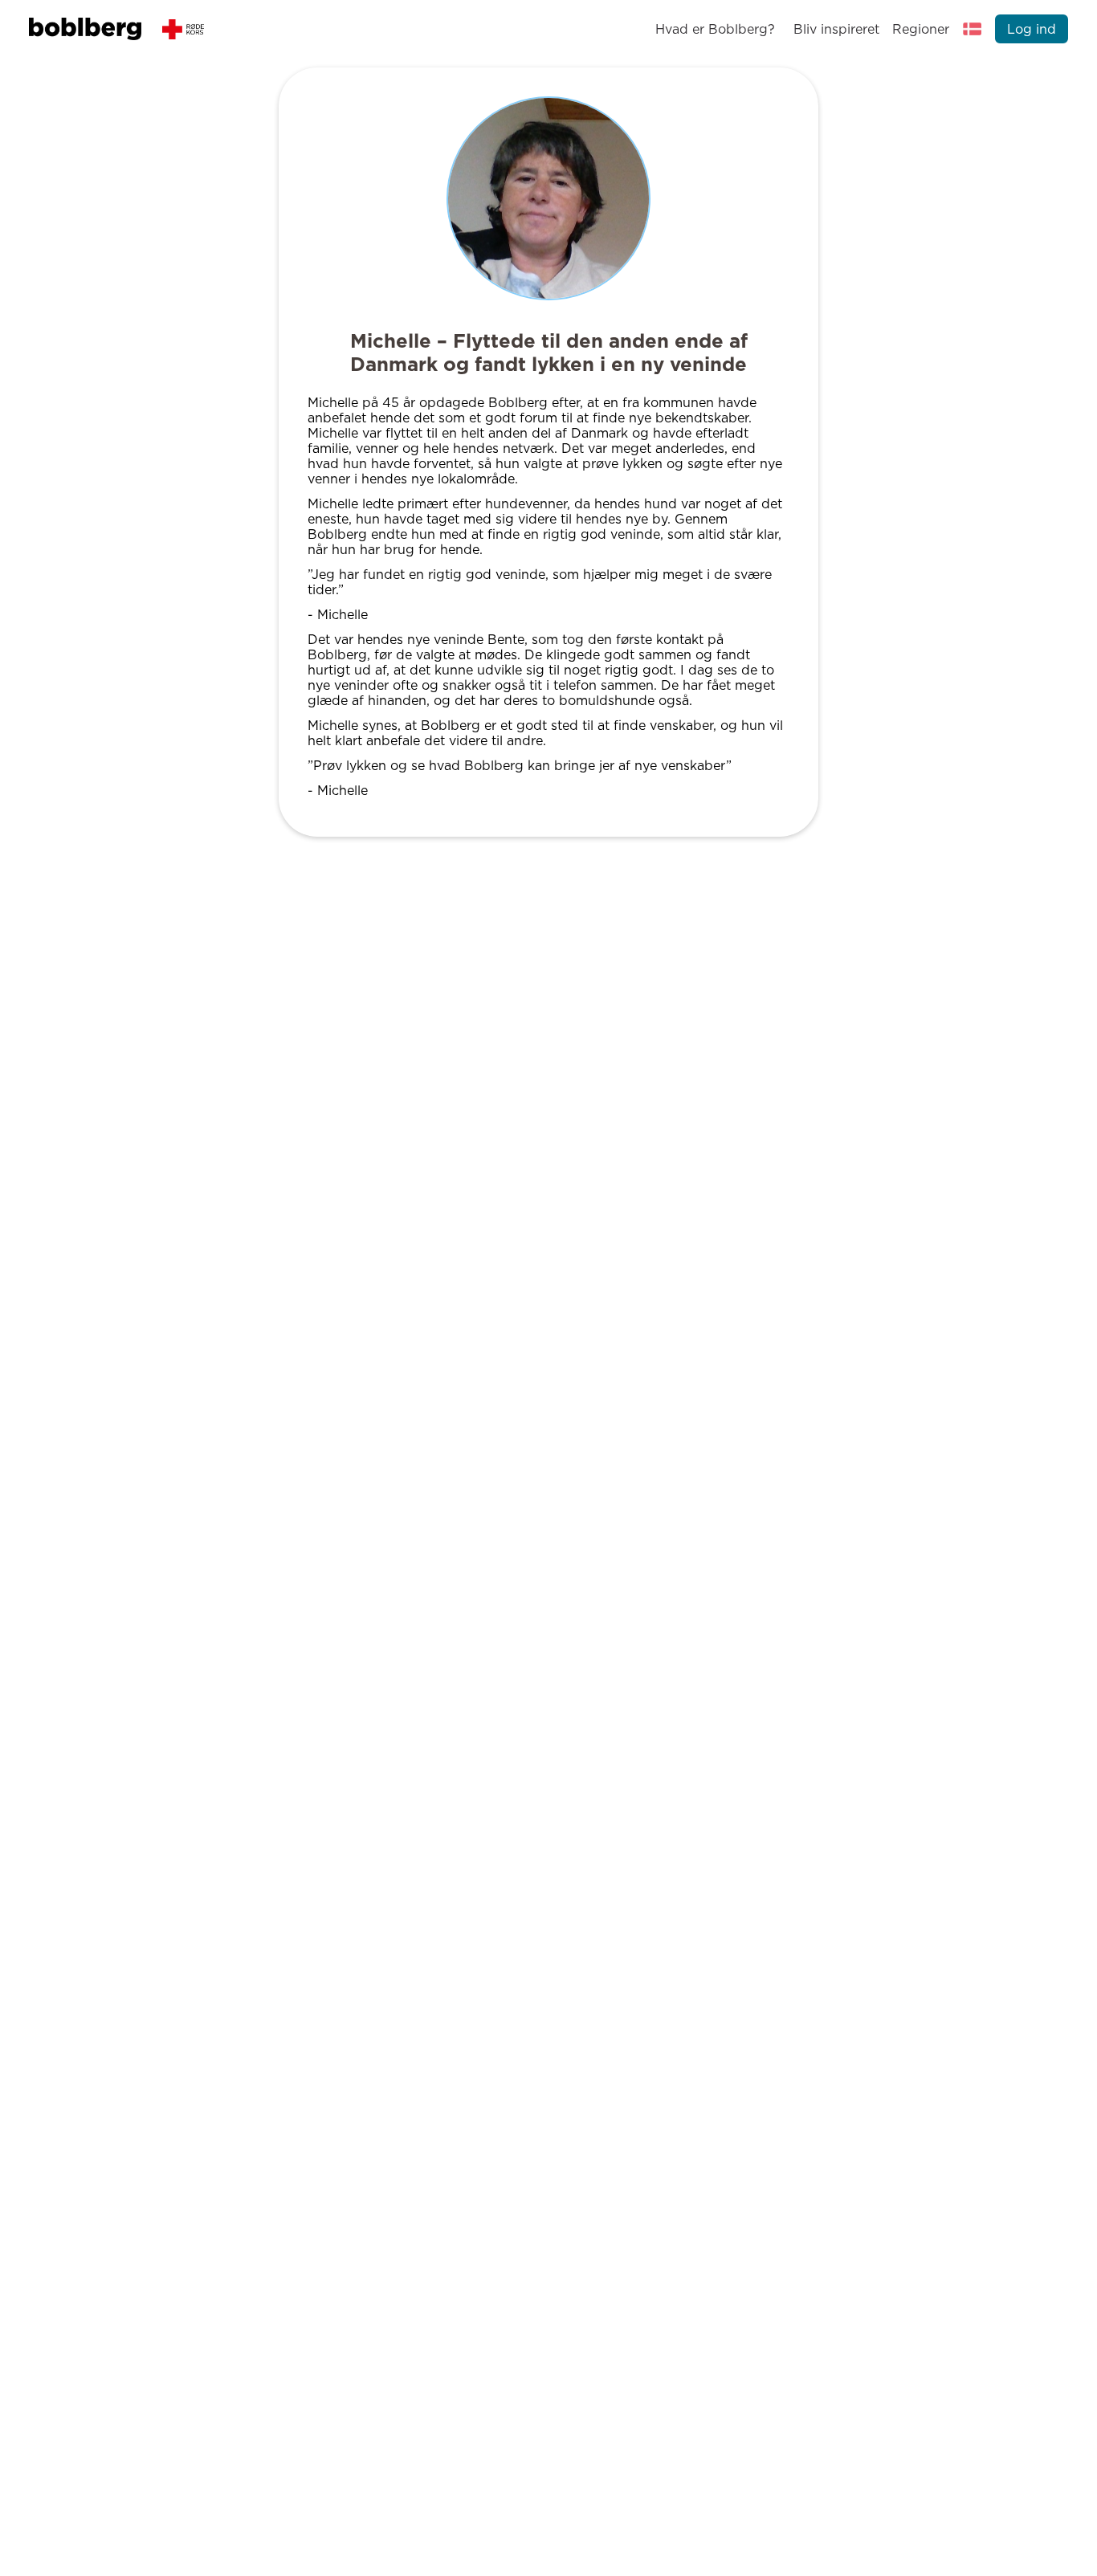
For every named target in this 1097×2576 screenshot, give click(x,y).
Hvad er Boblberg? (715, 29)
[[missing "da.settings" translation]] (973, 29)
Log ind (1032, 29)
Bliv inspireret (836, 29)
